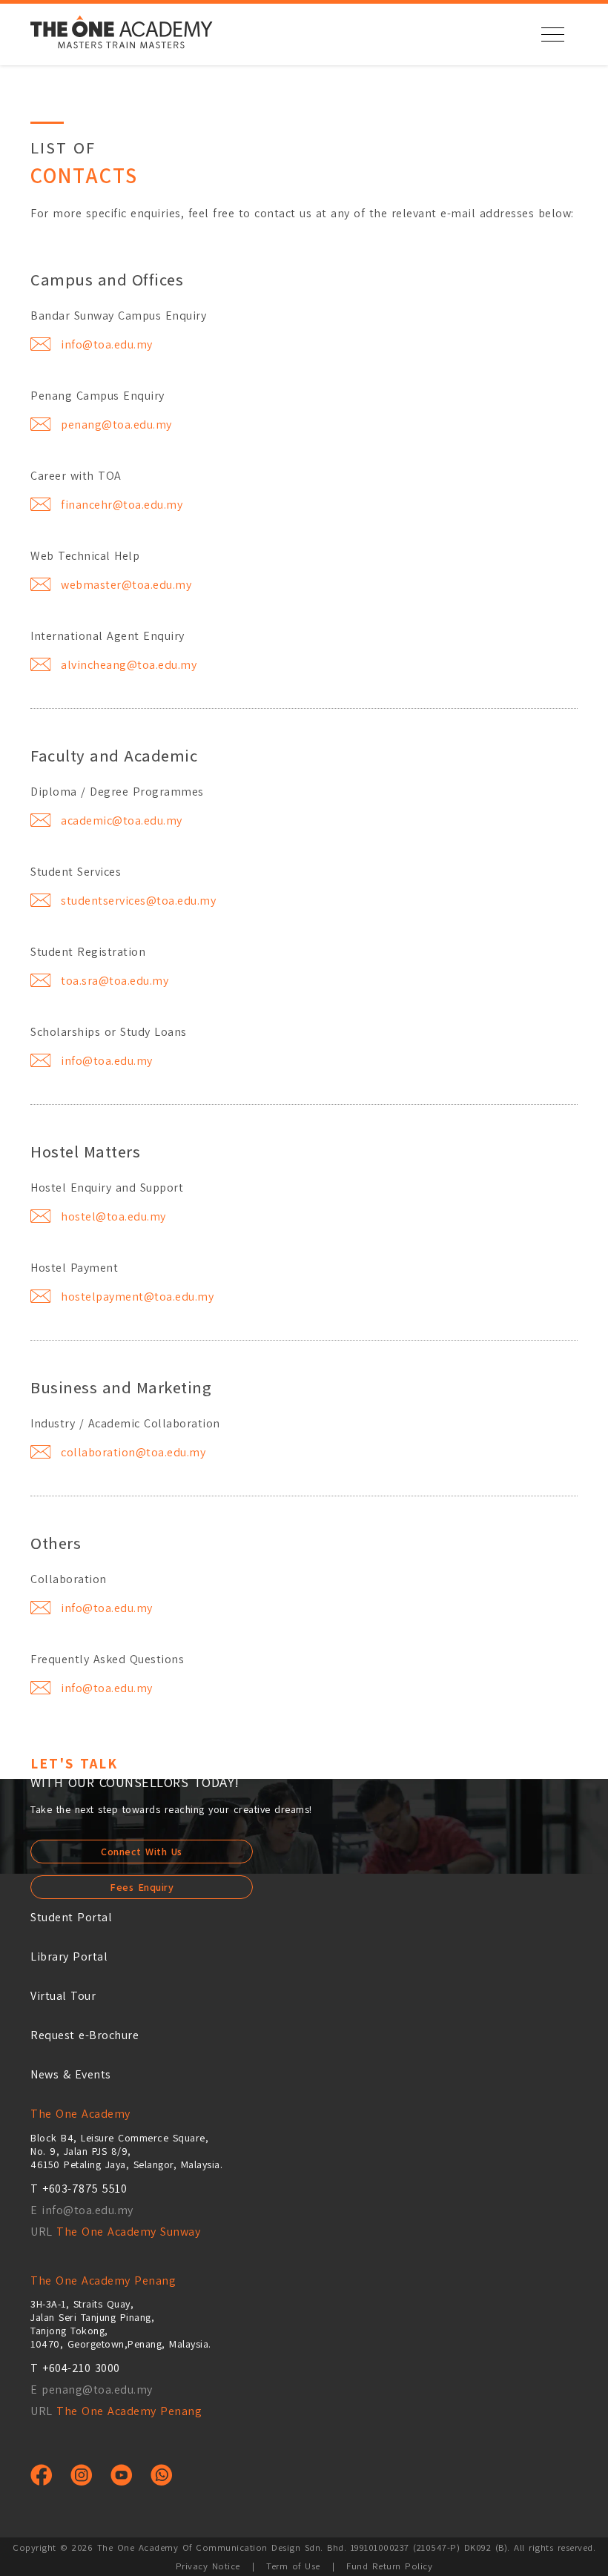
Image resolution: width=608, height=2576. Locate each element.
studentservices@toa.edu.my (138, 901)
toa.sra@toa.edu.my (115, 981)
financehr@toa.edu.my (122, 505)
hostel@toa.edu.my (113, 1216)
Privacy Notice (208, 2566)
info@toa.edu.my (107, 344)
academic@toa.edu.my (122, 820)
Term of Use (293, 2566)
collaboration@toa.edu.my (133, 1452)
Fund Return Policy (389, 2566)
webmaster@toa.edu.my (126, 585)
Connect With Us (142, 1852)
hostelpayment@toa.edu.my (137, 1297)
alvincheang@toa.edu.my (129, 665)
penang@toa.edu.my (116, 425)
